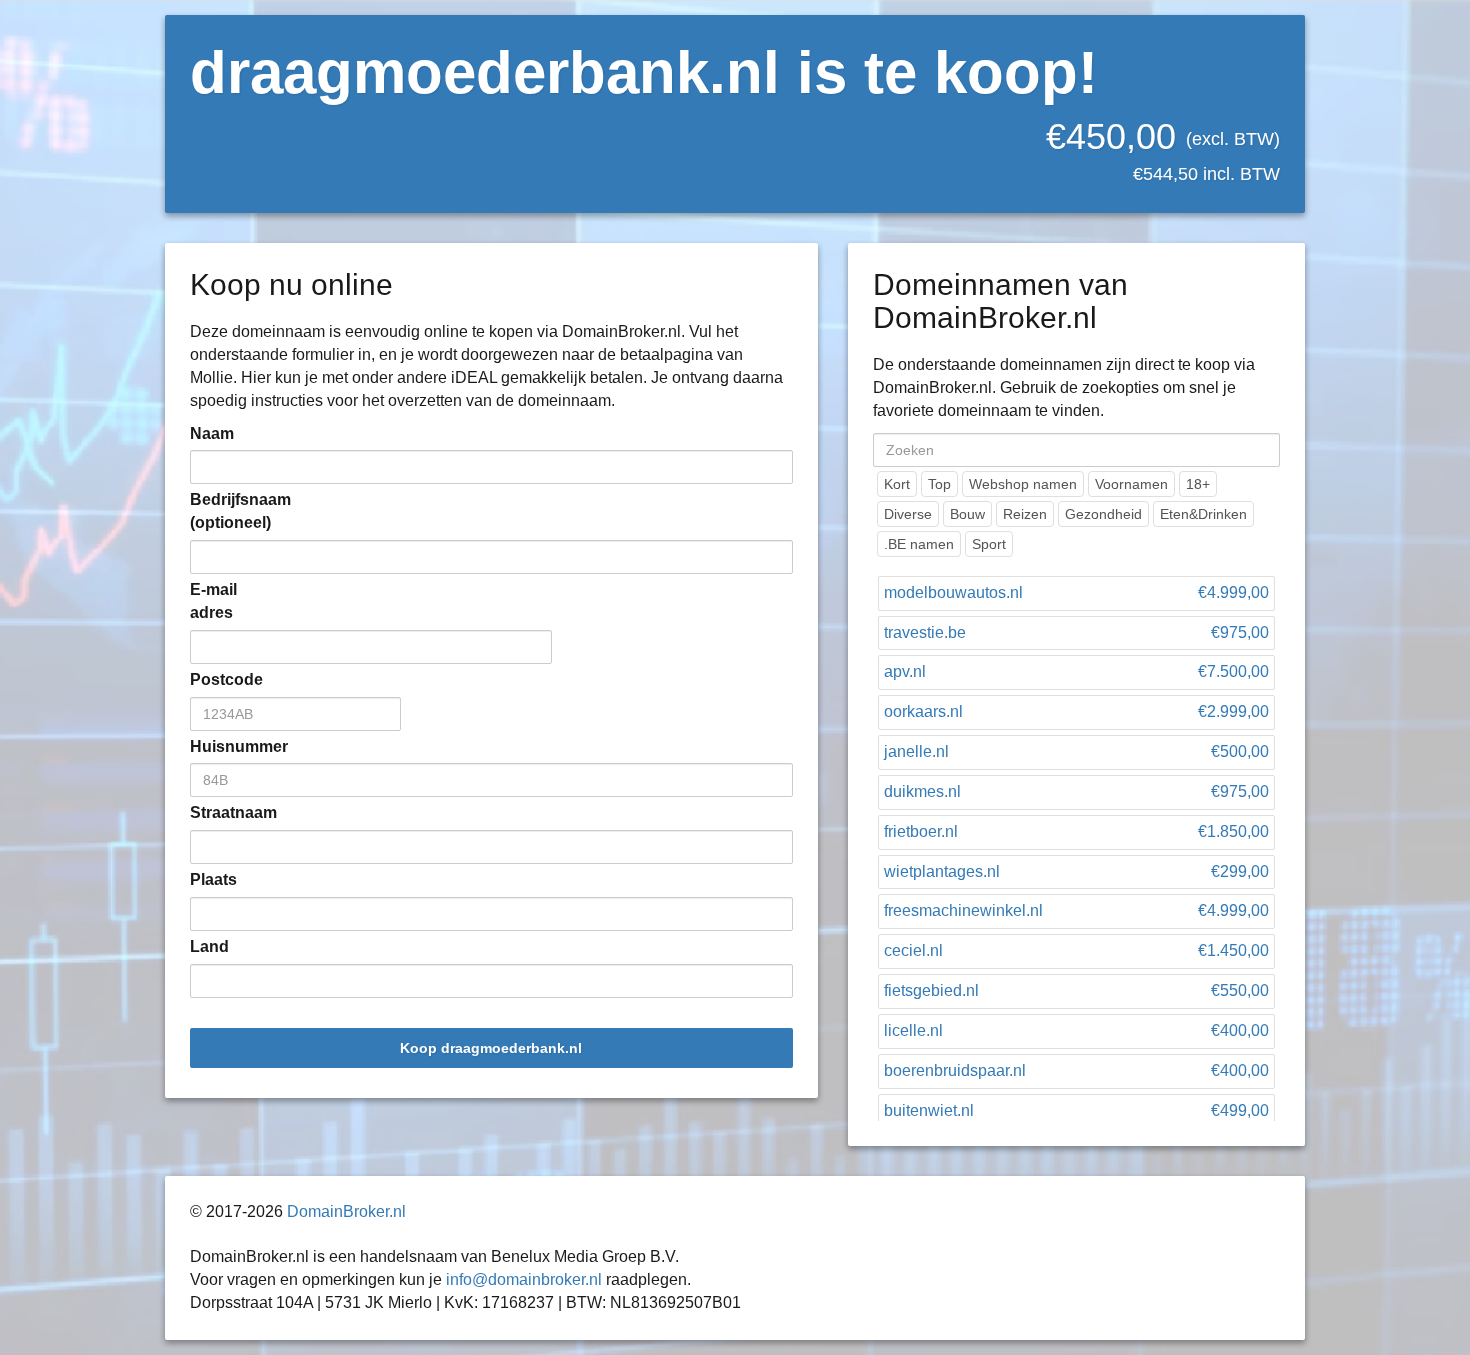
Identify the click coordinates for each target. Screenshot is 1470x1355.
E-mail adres (213, 601)
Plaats (213, 879)
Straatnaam (220, 812)
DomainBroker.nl (346, 1211)
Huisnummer (220, 746)
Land (209, 946)
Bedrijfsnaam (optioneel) (220, 511)
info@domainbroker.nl (524, 1279)
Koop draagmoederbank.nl (491, 1048)
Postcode (220, 679)
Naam (212, 433)
